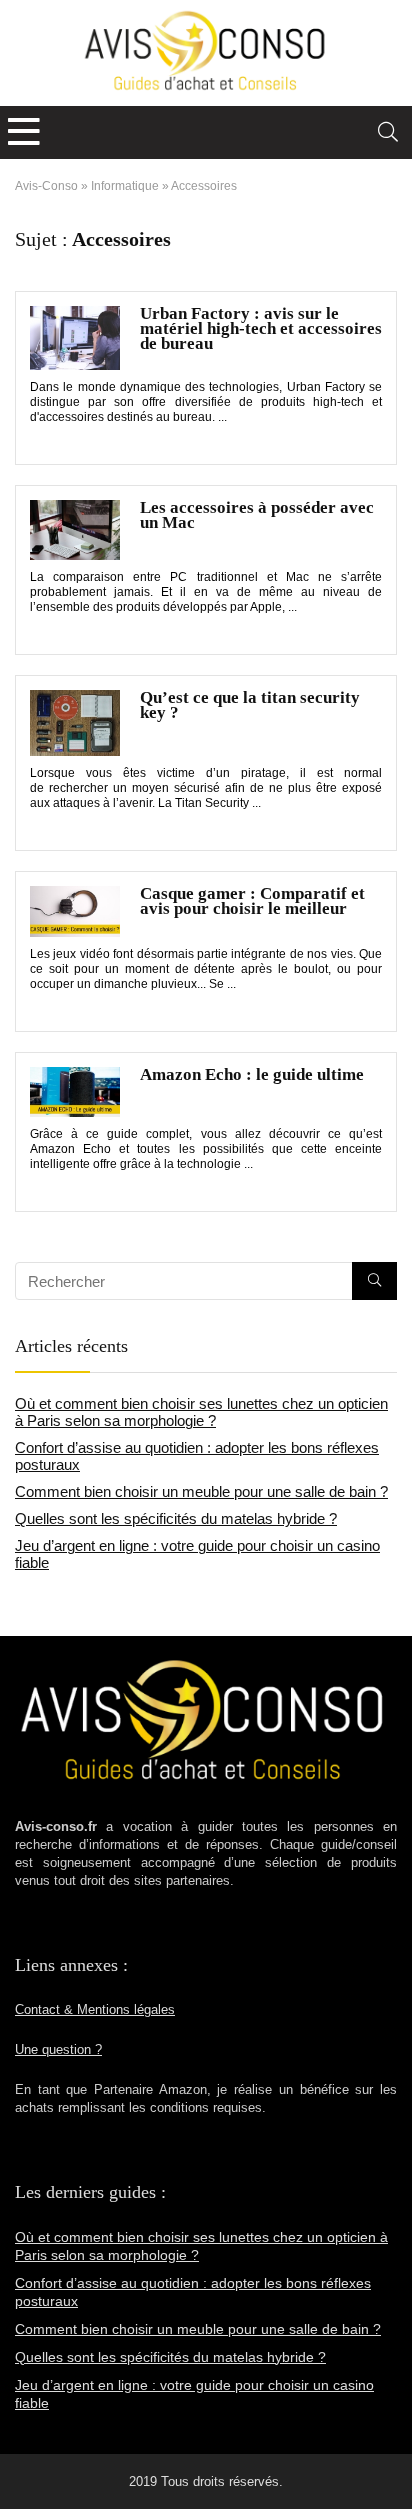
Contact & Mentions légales (95, 2010)
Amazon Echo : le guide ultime (252, 1074)
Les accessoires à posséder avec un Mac (257, 515)
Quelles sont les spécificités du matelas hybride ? (176, 1518)
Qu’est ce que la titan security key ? (250, 705)
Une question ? (58, 2050)
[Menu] (24, 132)
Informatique (125, 186)
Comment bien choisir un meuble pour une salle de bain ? (201, 1491)
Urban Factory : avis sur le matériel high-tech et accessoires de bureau (261, 328)
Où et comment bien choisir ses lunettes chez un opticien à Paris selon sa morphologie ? (201, 1412)
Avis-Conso (46, 186)
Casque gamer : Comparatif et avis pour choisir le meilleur (252, 901)
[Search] (388, 132)
